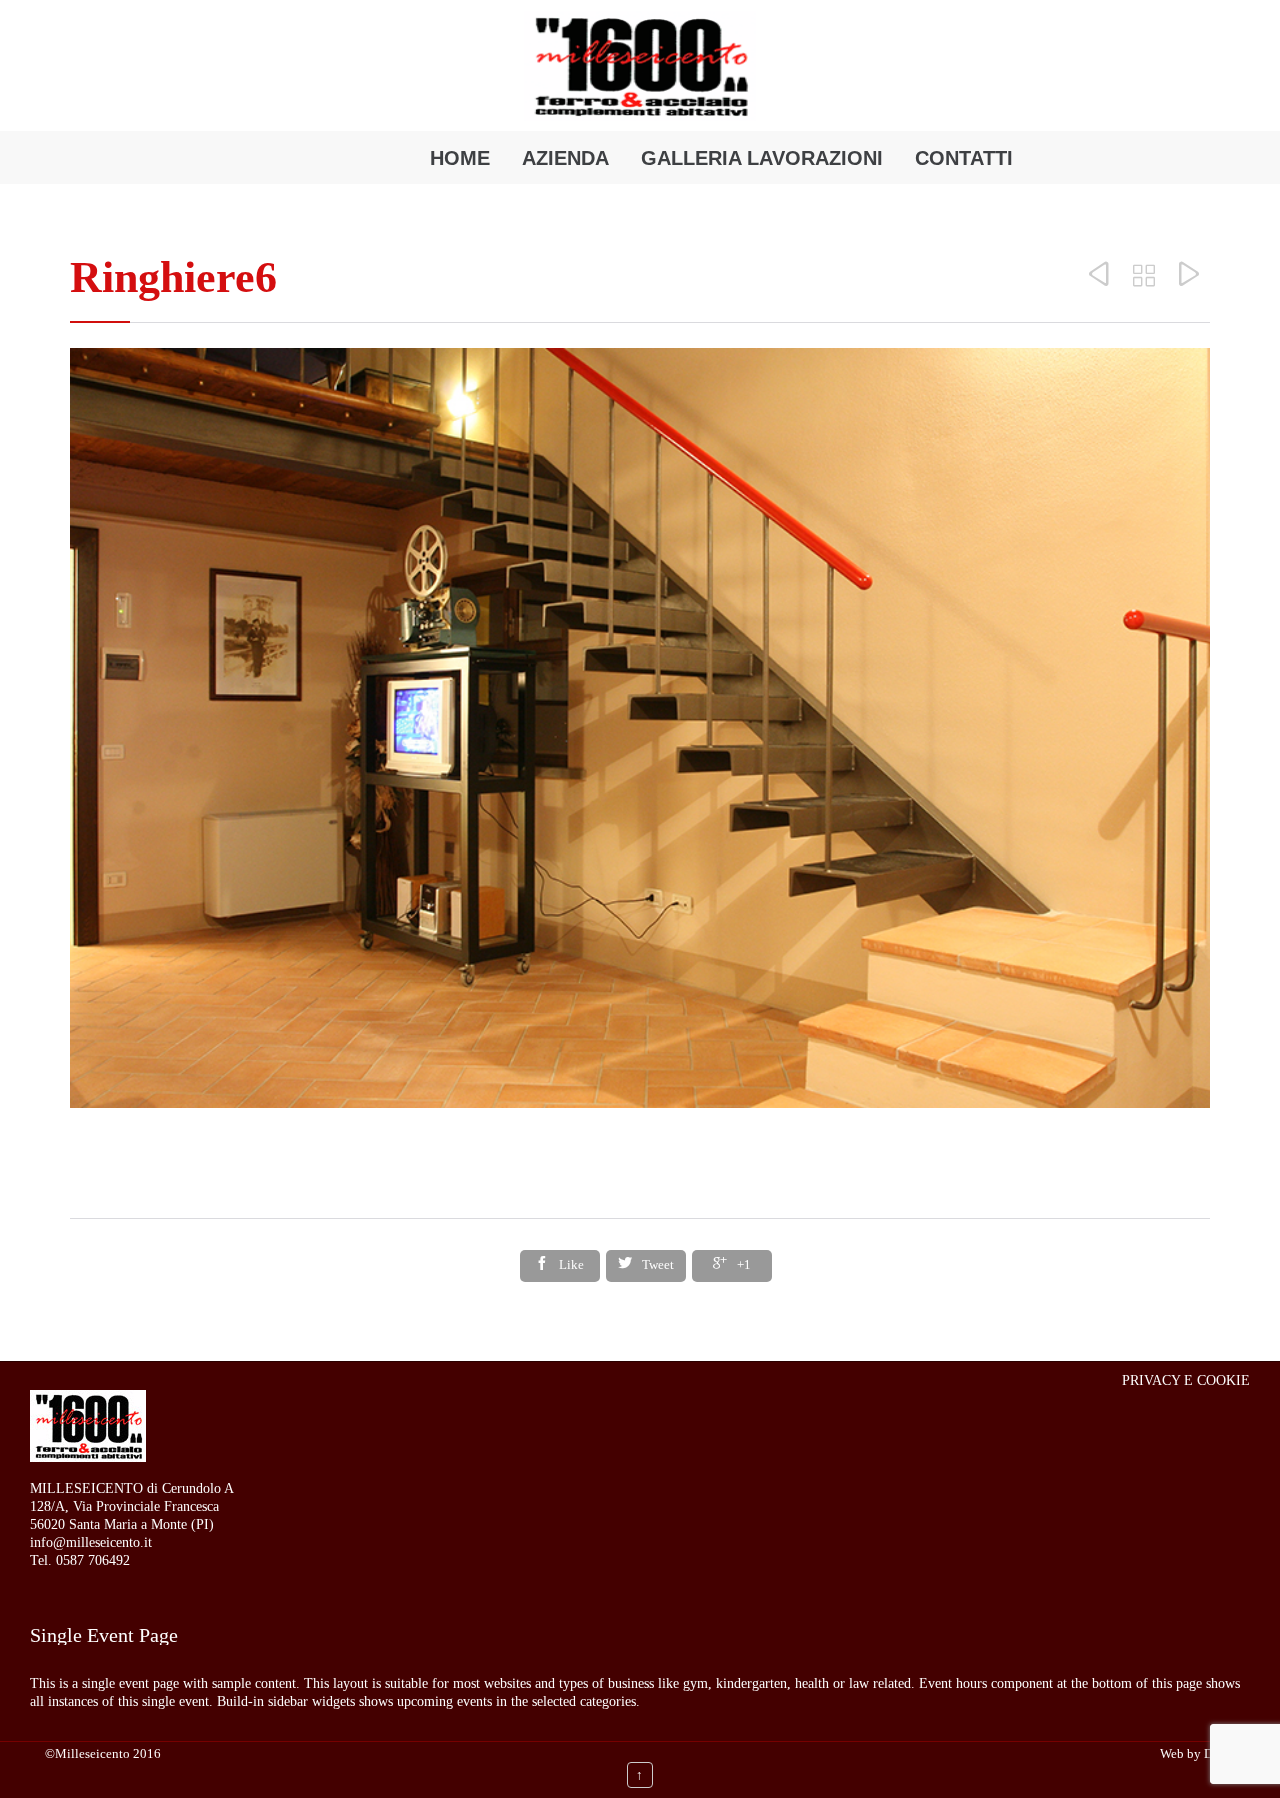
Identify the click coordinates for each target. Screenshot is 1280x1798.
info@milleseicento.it (91, 1542)
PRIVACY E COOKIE (1186, 1380)
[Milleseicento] (640, 66)
